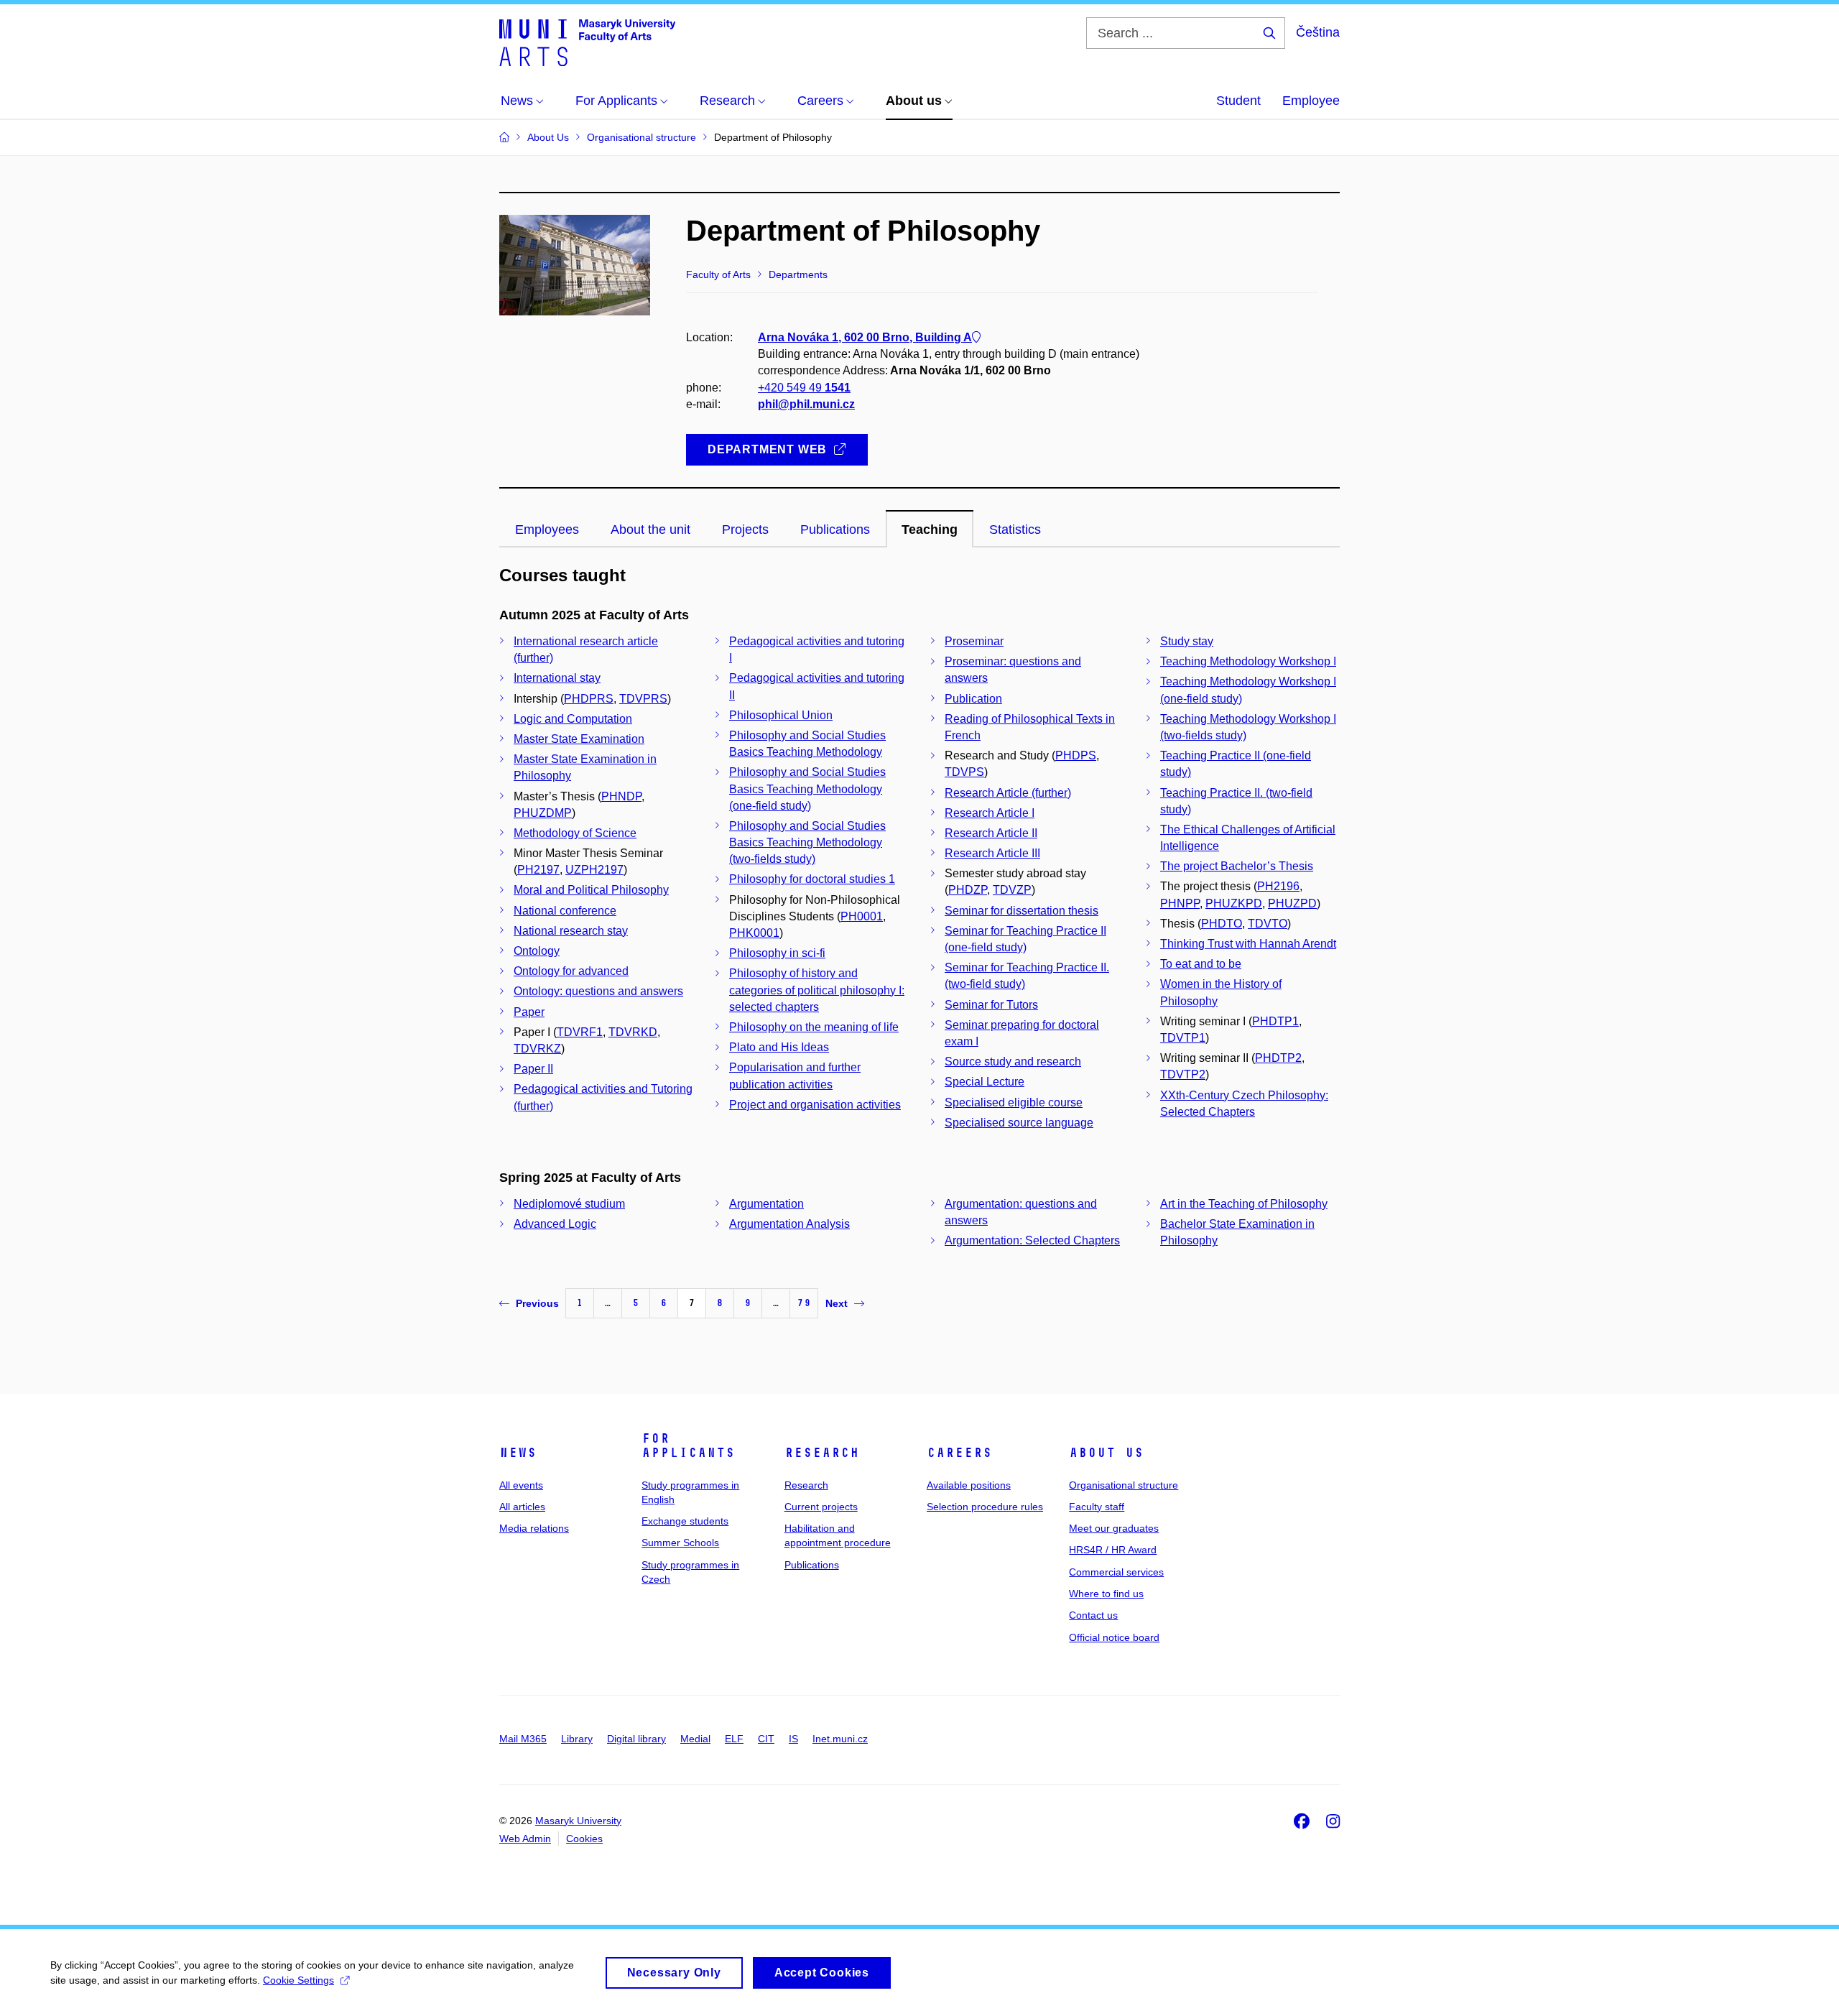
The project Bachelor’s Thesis (1237, 866)
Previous (537, 1303)
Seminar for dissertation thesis (1022, 911)
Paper (529, 1012)
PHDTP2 (1278, 1058)
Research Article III (992, 853)
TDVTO (1268, 924)
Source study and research (1013, 1062)
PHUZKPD (1234, 903)
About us (1106, 1453)
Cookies (584, 1839)
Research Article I (990, 813)
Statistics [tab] (1015, 530)
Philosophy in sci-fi (777, 953)
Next (837, 1303)
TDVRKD (633, 1032)
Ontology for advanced (571, 971)
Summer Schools (680, 1543)
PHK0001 (754, 933)
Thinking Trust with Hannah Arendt (1248, 944)
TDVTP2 (1183, 1074)
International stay (557, 678)
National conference (565, 911)
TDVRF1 (580, 1032)
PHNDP (621, 796)
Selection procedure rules (985, 1507)
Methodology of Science (575, 833)
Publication (973, 699)
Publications (812, 1565)
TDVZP (1012, 890)
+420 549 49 (804, 388)
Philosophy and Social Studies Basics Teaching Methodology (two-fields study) (807, 842)
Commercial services (1116, 1572)
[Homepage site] (587, 42)
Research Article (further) (1008, 793)
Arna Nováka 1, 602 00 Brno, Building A (865, 337)
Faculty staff (1097, 1507)
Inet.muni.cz (840, 1739)
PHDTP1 (1275, 1021)
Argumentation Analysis (789, 1224)
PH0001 (862, 916)
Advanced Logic (555, 1224)
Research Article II (991, 833)
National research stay (571, 931)
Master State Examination (579, 739)
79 (804, 1303)
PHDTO (1222, 924)
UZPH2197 (594, 870)
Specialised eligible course (1014, 1102)
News (518, 1453)
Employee (1311, 101)
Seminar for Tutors (991, 1005)
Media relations (534, 1528)
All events (521, 1485)
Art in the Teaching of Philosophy (1244, 1204)
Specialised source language (1019, 1123)
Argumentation (766, 1204)
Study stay (1187, 641)
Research (822, 1453)
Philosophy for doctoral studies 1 (812, 879)
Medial (695, 1739)
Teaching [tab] (930, 530)
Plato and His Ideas (779, 1047)
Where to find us (1106, 1594)
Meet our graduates (1114, 1528)
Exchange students (685, 1521)
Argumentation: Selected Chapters (1032, 1240)
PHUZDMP (543, 813)
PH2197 (538, 870)
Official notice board (1114, 1637)
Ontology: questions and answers (598, 991)
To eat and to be (1201, 964)
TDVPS (964, 772)
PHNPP (1180, 903)
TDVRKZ (537, 1049)
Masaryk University (578, 1821)
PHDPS (1076, 755)
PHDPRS (589, 699)
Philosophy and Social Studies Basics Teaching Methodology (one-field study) (807, 789)
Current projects (821, 1507)
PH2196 (1278, 886)
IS (793, 1739)
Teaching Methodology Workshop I (1248, 661)
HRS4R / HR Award (1113, 1550)
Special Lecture (985, 1082)
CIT (766, 1739)
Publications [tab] (835, 530)
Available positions (969, 1485)
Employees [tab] (547, 530)
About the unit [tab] (650, 530)
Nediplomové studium (569, 1204)
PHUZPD (1292, 903)
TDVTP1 (1183, 1038)
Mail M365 (523, 1739)
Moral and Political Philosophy (591, 890)
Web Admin (525, 1839)
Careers (959, 1453)
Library (577, 1739)
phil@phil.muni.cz (806, 404)
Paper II (533, 1069)
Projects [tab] (745, 530)
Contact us (1093, 1615)
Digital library (636, 1739)
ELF (734, 1739)
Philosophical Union (781, 715)
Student (1238, 101)
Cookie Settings (298, 1980)
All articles (522, 1507)
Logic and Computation (573, 719)
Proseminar (974, 641)
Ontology (537, 951)
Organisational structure (1124, 1485)
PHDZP (968, 890)
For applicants (688, 1446)
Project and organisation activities (815, 1105)
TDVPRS (643, 699)
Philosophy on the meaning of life (814, 1027)
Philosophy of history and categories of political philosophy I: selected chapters (817, 990)
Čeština (1318, 32)
